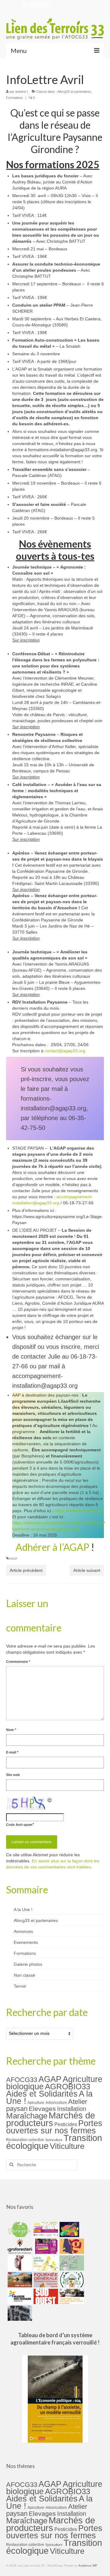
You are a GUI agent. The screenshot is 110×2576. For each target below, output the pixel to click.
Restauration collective (25, 2140)
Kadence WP (88, 2566)
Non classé (24, 1975)
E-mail (12, 1752)
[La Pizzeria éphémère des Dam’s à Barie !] (71, 2263)
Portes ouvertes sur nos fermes (54, 2127)
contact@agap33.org (65, 1051)
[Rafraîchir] (50, 1800)
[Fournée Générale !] (45, 2280)
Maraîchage (27, 2116)
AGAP (13, 1559)
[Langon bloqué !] (19, 2313)
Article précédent (26, 1570)
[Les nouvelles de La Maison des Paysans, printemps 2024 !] (19, 2296)
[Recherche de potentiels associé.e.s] (69, 2230)
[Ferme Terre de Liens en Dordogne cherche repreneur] (19, 2280)
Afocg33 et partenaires (74, 92)
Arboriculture (56, 2103)
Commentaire (18, 1662)
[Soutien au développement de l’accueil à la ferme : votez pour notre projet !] (71, 2296)
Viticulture (67, 2146)
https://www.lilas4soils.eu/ (79, 1511)
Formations (15, 98)
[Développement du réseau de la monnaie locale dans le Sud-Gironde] (71, 2246)
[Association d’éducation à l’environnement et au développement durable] (19, 2230)
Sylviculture (54, 2140)
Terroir (20, 1986)
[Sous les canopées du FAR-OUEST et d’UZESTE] (19, 2263)
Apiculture (36, 2103)
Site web (13, 1775)
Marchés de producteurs (51, 2119)
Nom (11, 1730)
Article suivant (87, 1570)
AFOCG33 (22, 2080)
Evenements (26, 1942)
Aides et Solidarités (42, 2094)
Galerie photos (28, 1964)
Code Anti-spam (19, 1825)
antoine (21, 92)
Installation (72, 2109)
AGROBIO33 (68, 2087)
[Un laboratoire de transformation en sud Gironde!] (71, 2280)
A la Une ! (23, 1909)
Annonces (23, 1931)
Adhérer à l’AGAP (52, 1547)
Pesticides (66, 2124)
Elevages (42, 2109)
